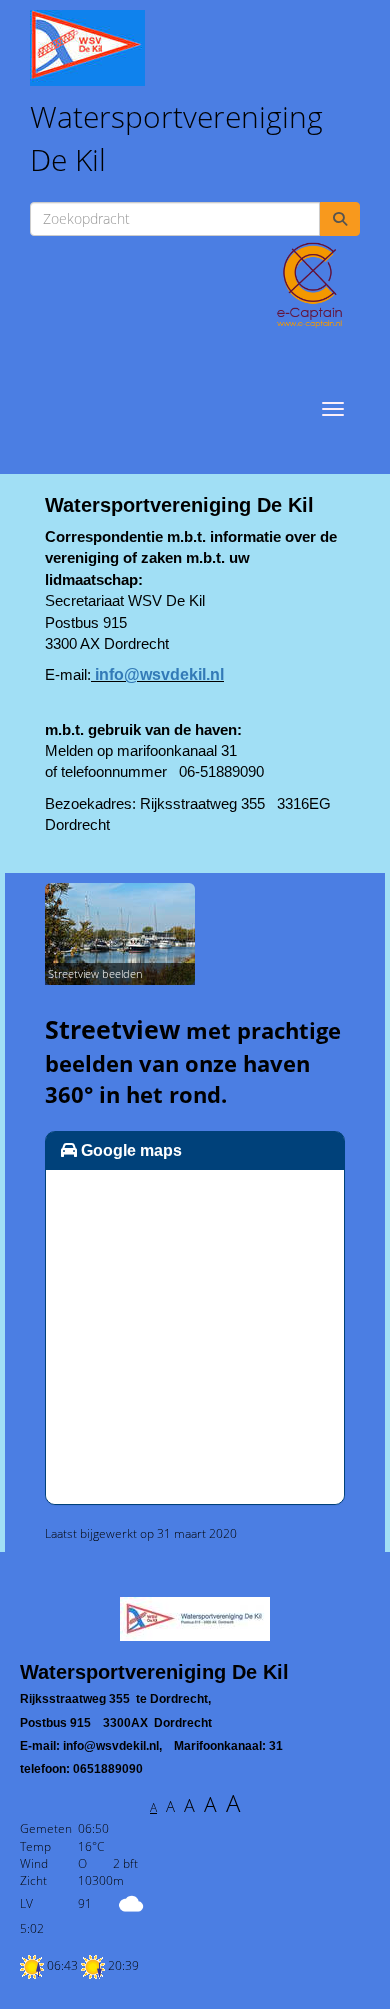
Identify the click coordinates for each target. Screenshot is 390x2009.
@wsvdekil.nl (159, 674)
